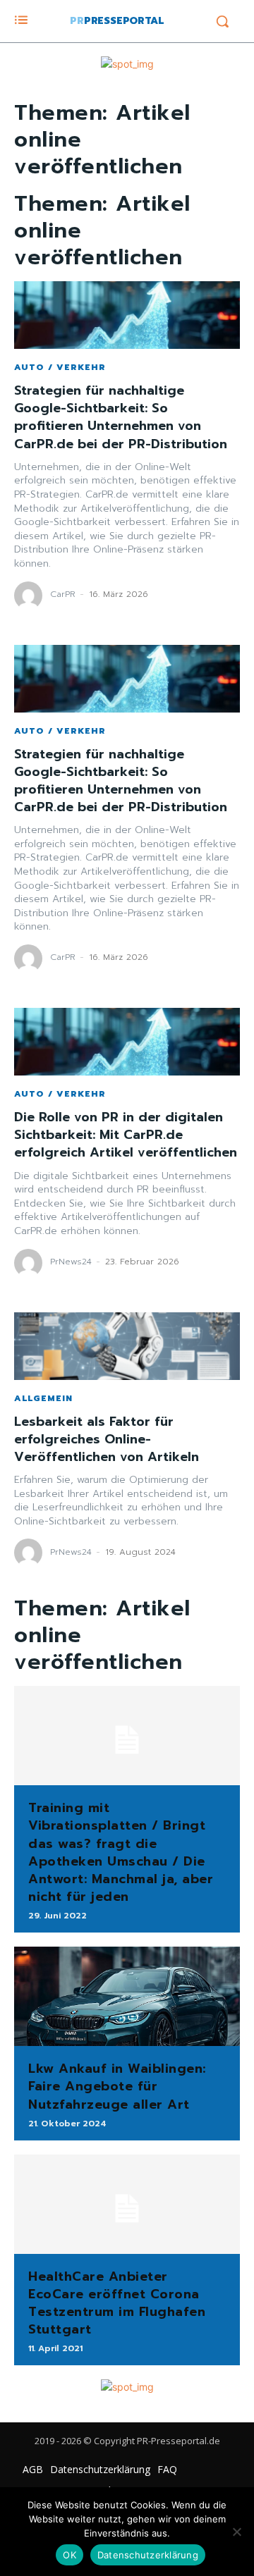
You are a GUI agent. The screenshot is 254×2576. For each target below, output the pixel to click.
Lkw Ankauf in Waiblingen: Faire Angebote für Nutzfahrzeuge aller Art (117, 2086)
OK (69, 2555)
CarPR (63, 594)
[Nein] (236, 2532)
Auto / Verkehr (60, 367)
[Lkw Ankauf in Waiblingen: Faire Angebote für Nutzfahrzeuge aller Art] (127, 1996)
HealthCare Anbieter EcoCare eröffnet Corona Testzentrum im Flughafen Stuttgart (117, 2303)
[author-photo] (30, 596)
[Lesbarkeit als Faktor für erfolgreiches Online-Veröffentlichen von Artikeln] (127, 1346)
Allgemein (43, 1398)
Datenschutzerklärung (148, 2555)
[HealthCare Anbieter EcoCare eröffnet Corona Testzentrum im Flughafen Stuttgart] (127, 2204)
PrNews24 (71, 1262)
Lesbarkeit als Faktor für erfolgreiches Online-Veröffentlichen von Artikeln (107, 1439)
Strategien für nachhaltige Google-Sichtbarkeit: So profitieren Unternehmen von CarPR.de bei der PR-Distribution (121, 417)
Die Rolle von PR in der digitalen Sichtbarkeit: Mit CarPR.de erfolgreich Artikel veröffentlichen (126, 1135)
